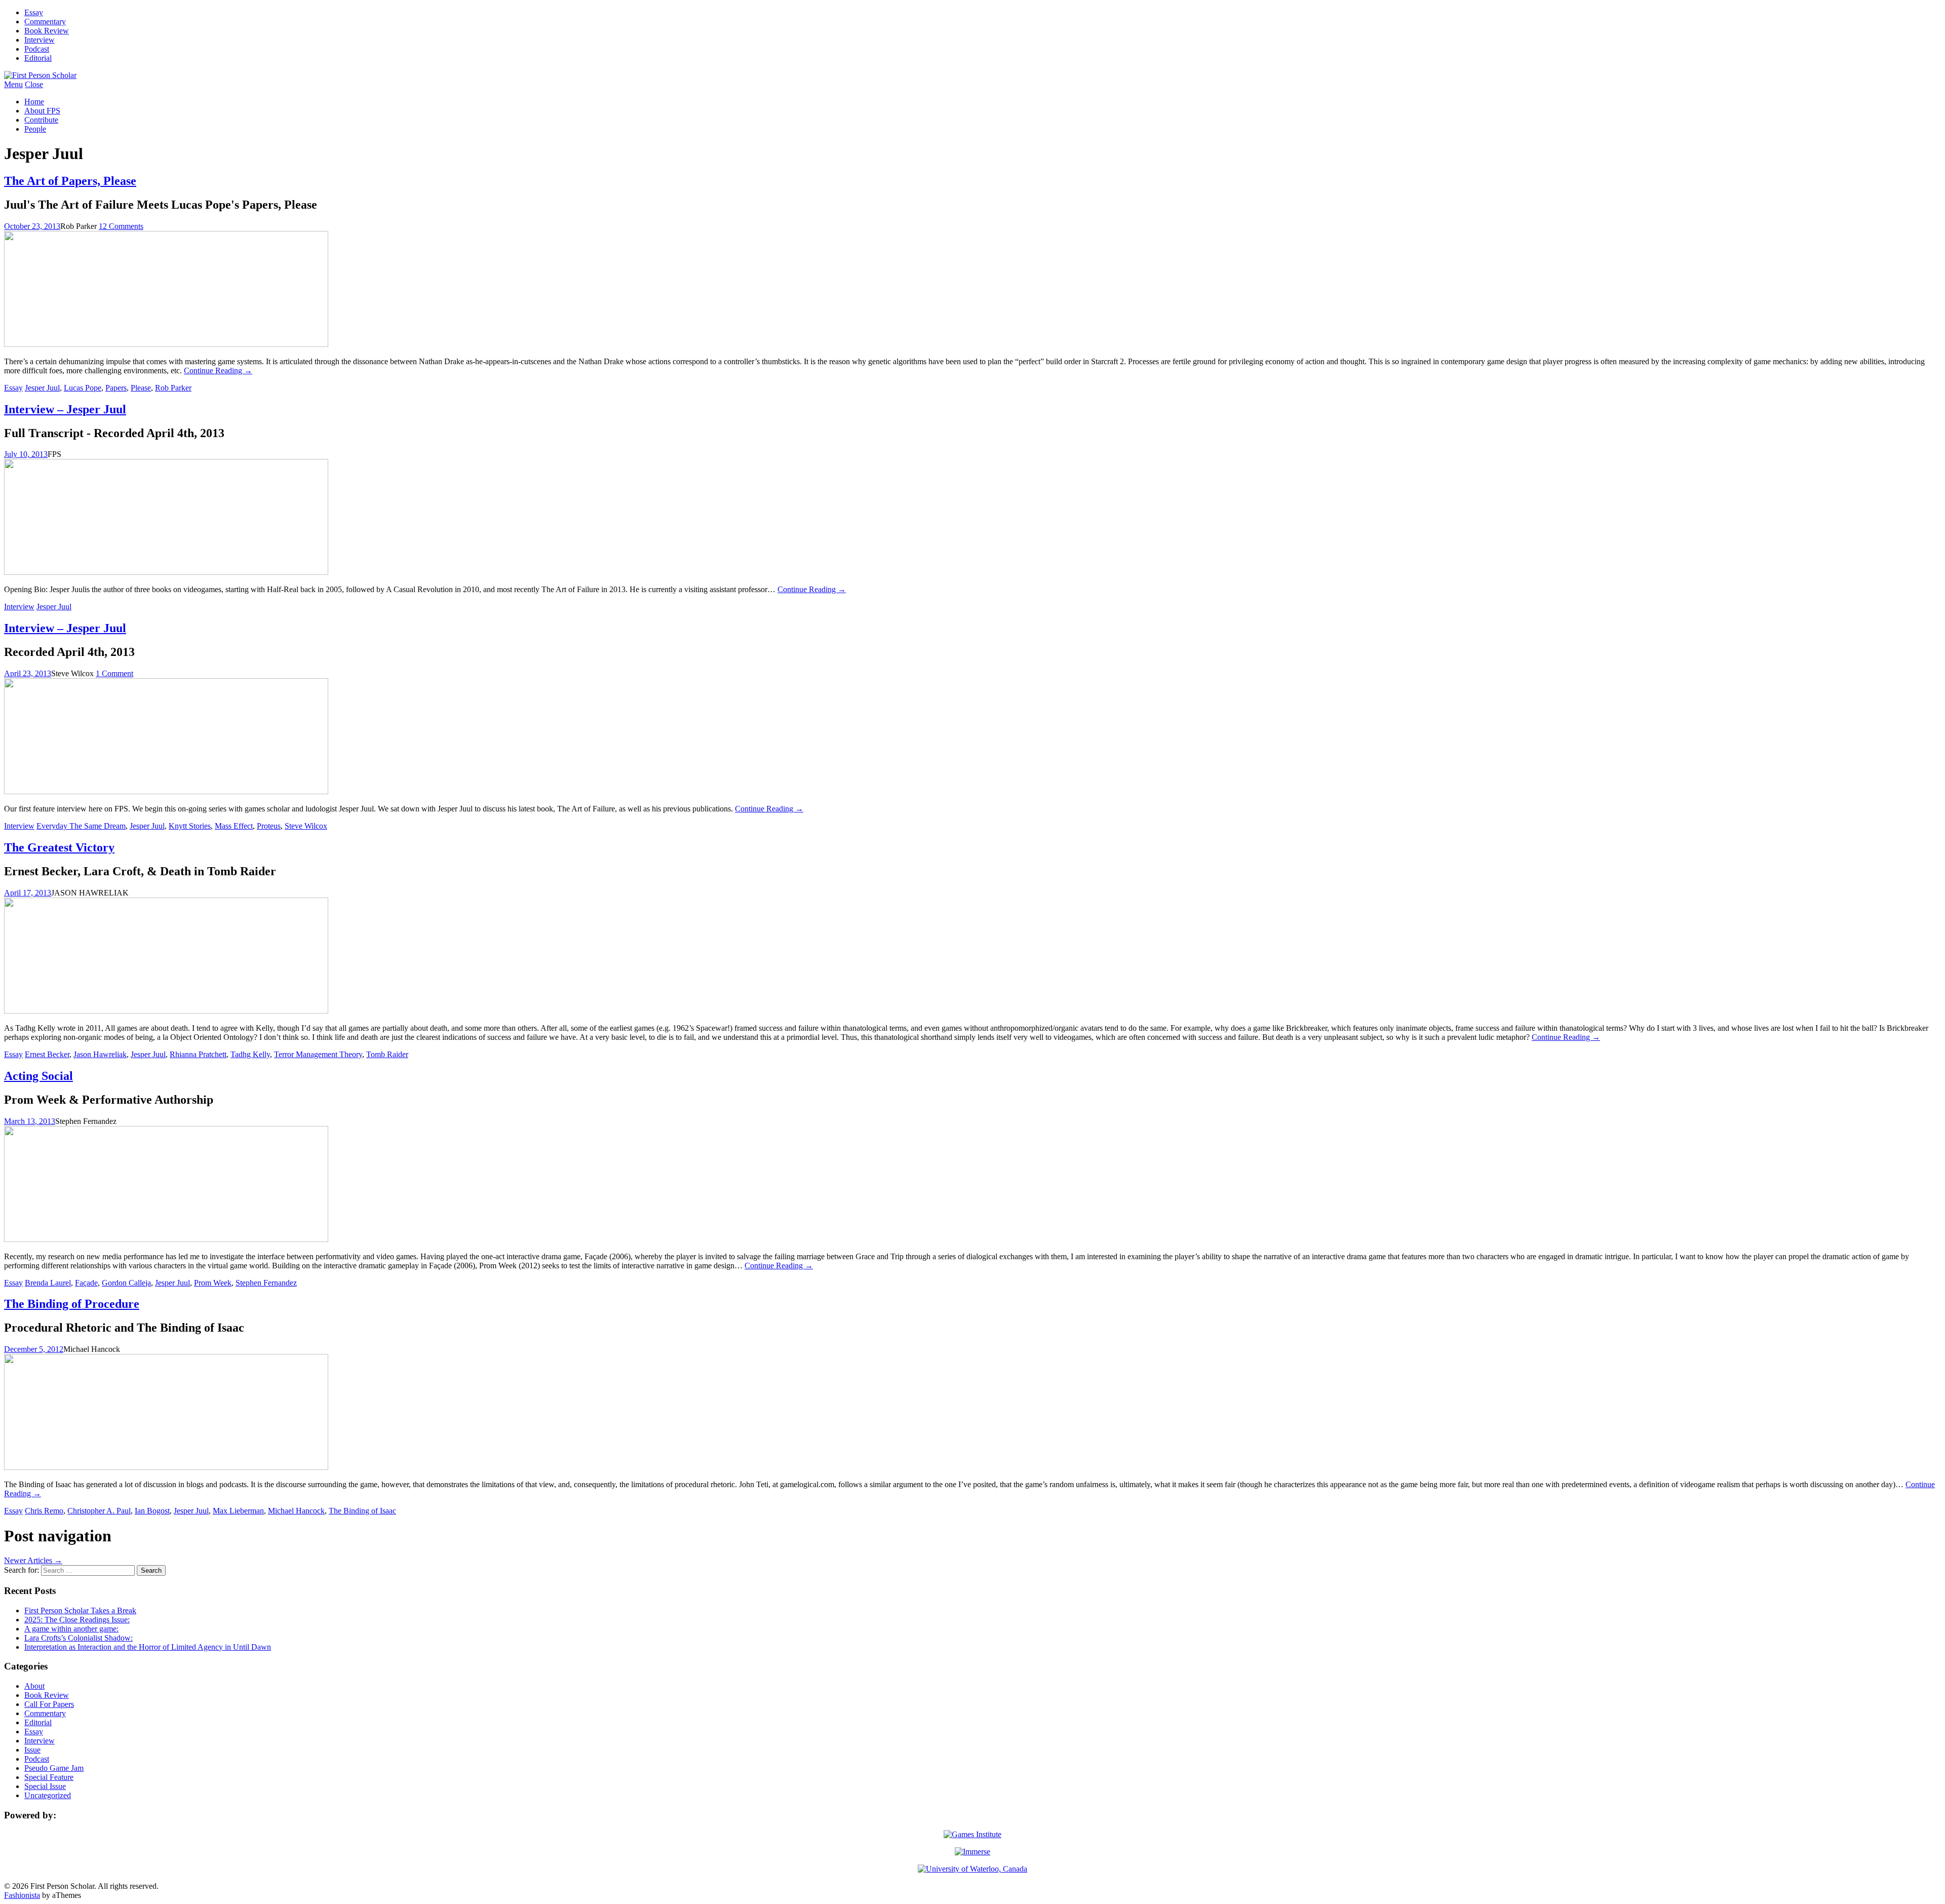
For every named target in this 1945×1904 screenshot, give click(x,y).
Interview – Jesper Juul (65, 409)
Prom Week (213, 1283)
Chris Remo (44, 1511)
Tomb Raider (387, 1054)
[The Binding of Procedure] (166, 1467)
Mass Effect (234, 826)
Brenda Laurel (48, 1283)
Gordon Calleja (126, 1283)
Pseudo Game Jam (54, 1768)
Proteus (269, 826)
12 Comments (121, 226)
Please (141, 388)
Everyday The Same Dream (81, 826)
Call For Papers (49, 1704)
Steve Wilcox (306, 826)
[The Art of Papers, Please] (166, 344)
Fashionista (22, 1895)
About (34, 1686)
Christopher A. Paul (99, 1511)
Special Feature (49, 1777)
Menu (13, 84)
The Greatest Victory (59, 847)
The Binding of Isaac (362, 1511)
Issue (32, 1750)
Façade (86, 1283)
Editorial (38, 58)
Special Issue (45, 1786)
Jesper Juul (42, 388)
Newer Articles (33, 1560)
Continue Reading (218, 371)
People (35, 129)
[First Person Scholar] (40, 75)
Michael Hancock (296, 1511)
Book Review (47, 31)
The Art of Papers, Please (70, 181)
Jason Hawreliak (100, 1054)
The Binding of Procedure (72, 1304)
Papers (116, 388)
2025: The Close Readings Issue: (77, 1620)
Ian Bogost (152, 1511)
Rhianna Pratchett (198, 1054)
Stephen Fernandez (266, 1283)
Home (34, 102)
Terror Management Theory (318, 1054)
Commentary (45, 22)
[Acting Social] (166, 1239)
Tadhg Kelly (250, 1054)
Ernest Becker (47, 1054)
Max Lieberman (238, 1511)
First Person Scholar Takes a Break (80, 1610)
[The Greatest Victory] (166, 1011)
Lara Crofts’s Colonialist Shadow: (79, 1638)
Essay (34, 12)
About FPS (42, 111)
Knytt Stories (190, 826)
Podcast (37, 49)
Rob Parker (173, 388)
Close (34, 84)
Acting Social (38, 1076)
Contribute (41, 120)
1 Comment (114, 673)
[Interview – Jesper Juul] (166, 572)
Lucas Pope (83, 388)
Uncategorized (48, 1795)
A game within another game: (71, 1629)
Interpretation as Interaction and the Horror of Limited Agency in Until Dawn (148, 1647)
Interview (40, 40)
